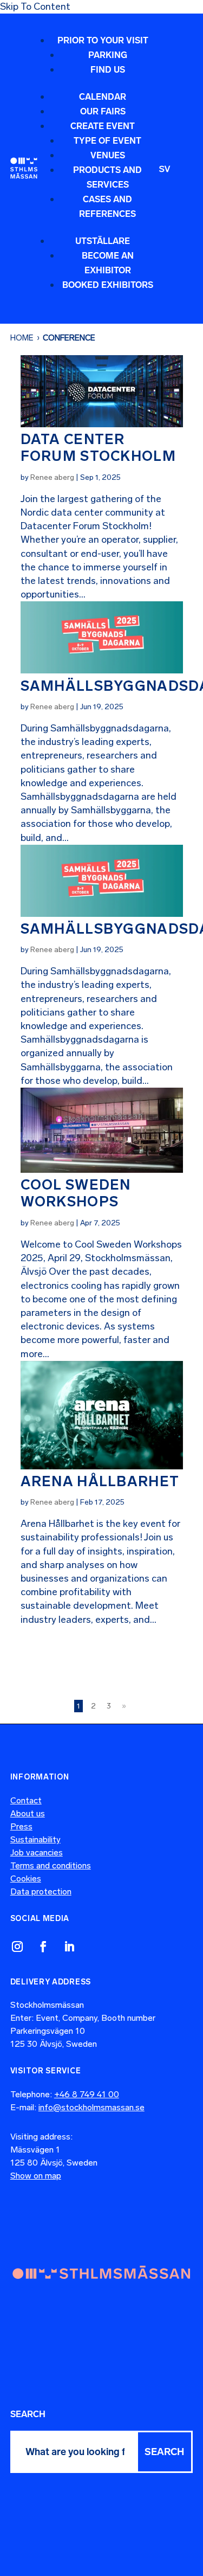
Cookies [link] (26, 1878)
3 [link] (109, 1706)
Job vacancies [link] (37, 1852)
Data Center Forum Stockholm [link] (99, 448)
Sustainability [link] (35, 1839)
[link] (24, 168)
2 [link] (93, 1706)
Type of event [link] (107, 141)
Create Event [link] (103, 126)
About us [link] (28, 1813)
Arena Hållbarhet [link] (100, 1482)
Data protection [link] (41, 1891)
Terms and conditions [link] (51, 1865)
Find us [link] (108, 70)
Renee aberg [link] (52, 477)
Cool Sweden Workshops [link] (76, 1193)
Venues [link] (108, 155)
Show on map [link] (36, 2176)
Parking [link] (108, 55)
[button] (98, 168)
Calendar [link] (103, 97)
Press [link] (21, 1826)
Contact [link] (26, 1800)
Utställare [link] (103, 241)
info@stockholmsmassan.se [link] (91, 2107)
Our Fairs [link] (103, 111)
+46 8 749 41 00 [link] (87, 2094)
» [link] (124, 1706)
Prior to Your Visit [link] (103, 40)
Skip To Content (35, 7)
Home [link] (22, 338)
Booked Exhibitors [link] (108, 285)
